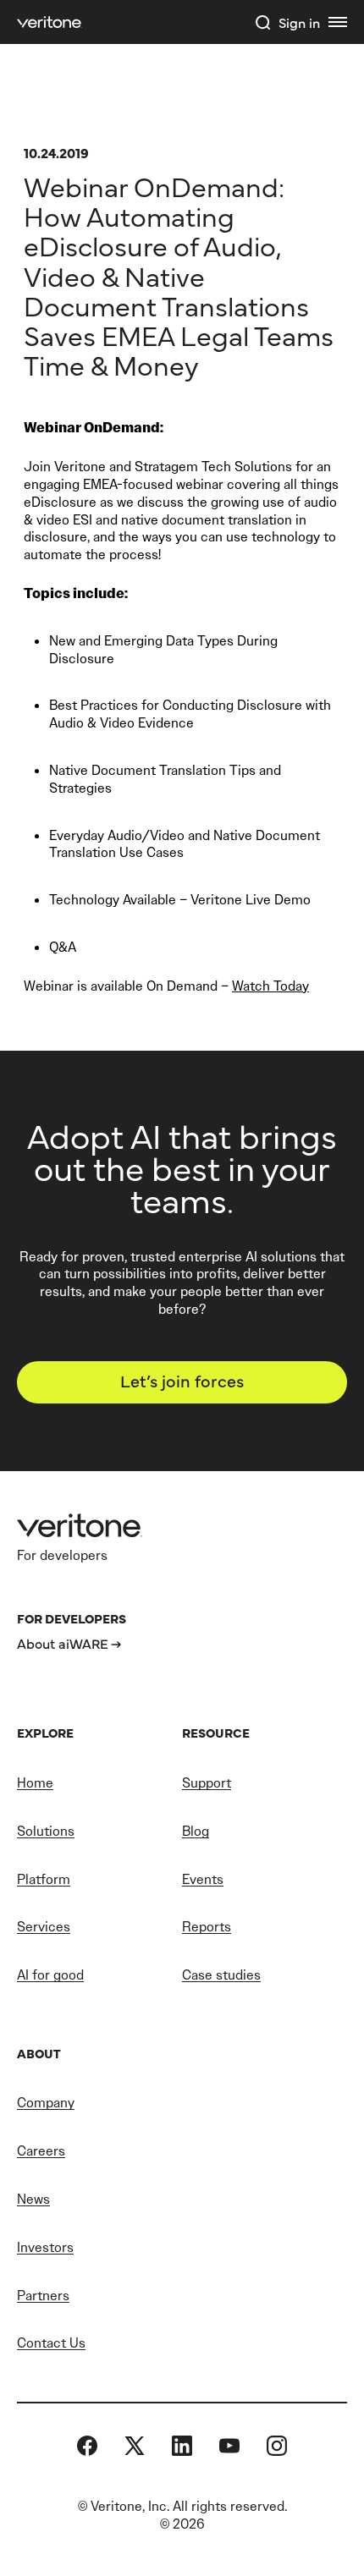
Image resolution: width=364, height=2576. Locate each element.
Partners (43, 2296)
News (33, 2199)
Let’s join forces (182, 1380)
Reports (207, 1927)
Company (46, 2103)
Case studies (221, 1975)
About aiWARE (63, 1643)
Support (207, 1783)
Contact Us (51, 2343)
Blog (196, 1831)
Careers (41, 2151)
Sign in (299, 22)
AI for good (50, 1975)
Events (203, 1879)
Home (35, 1783)
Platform (44, 1879)
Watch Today (270, 986)
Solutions (46, 1831)
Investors (45, 2247)
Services (44, 1927)
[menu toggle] (338, 22)
